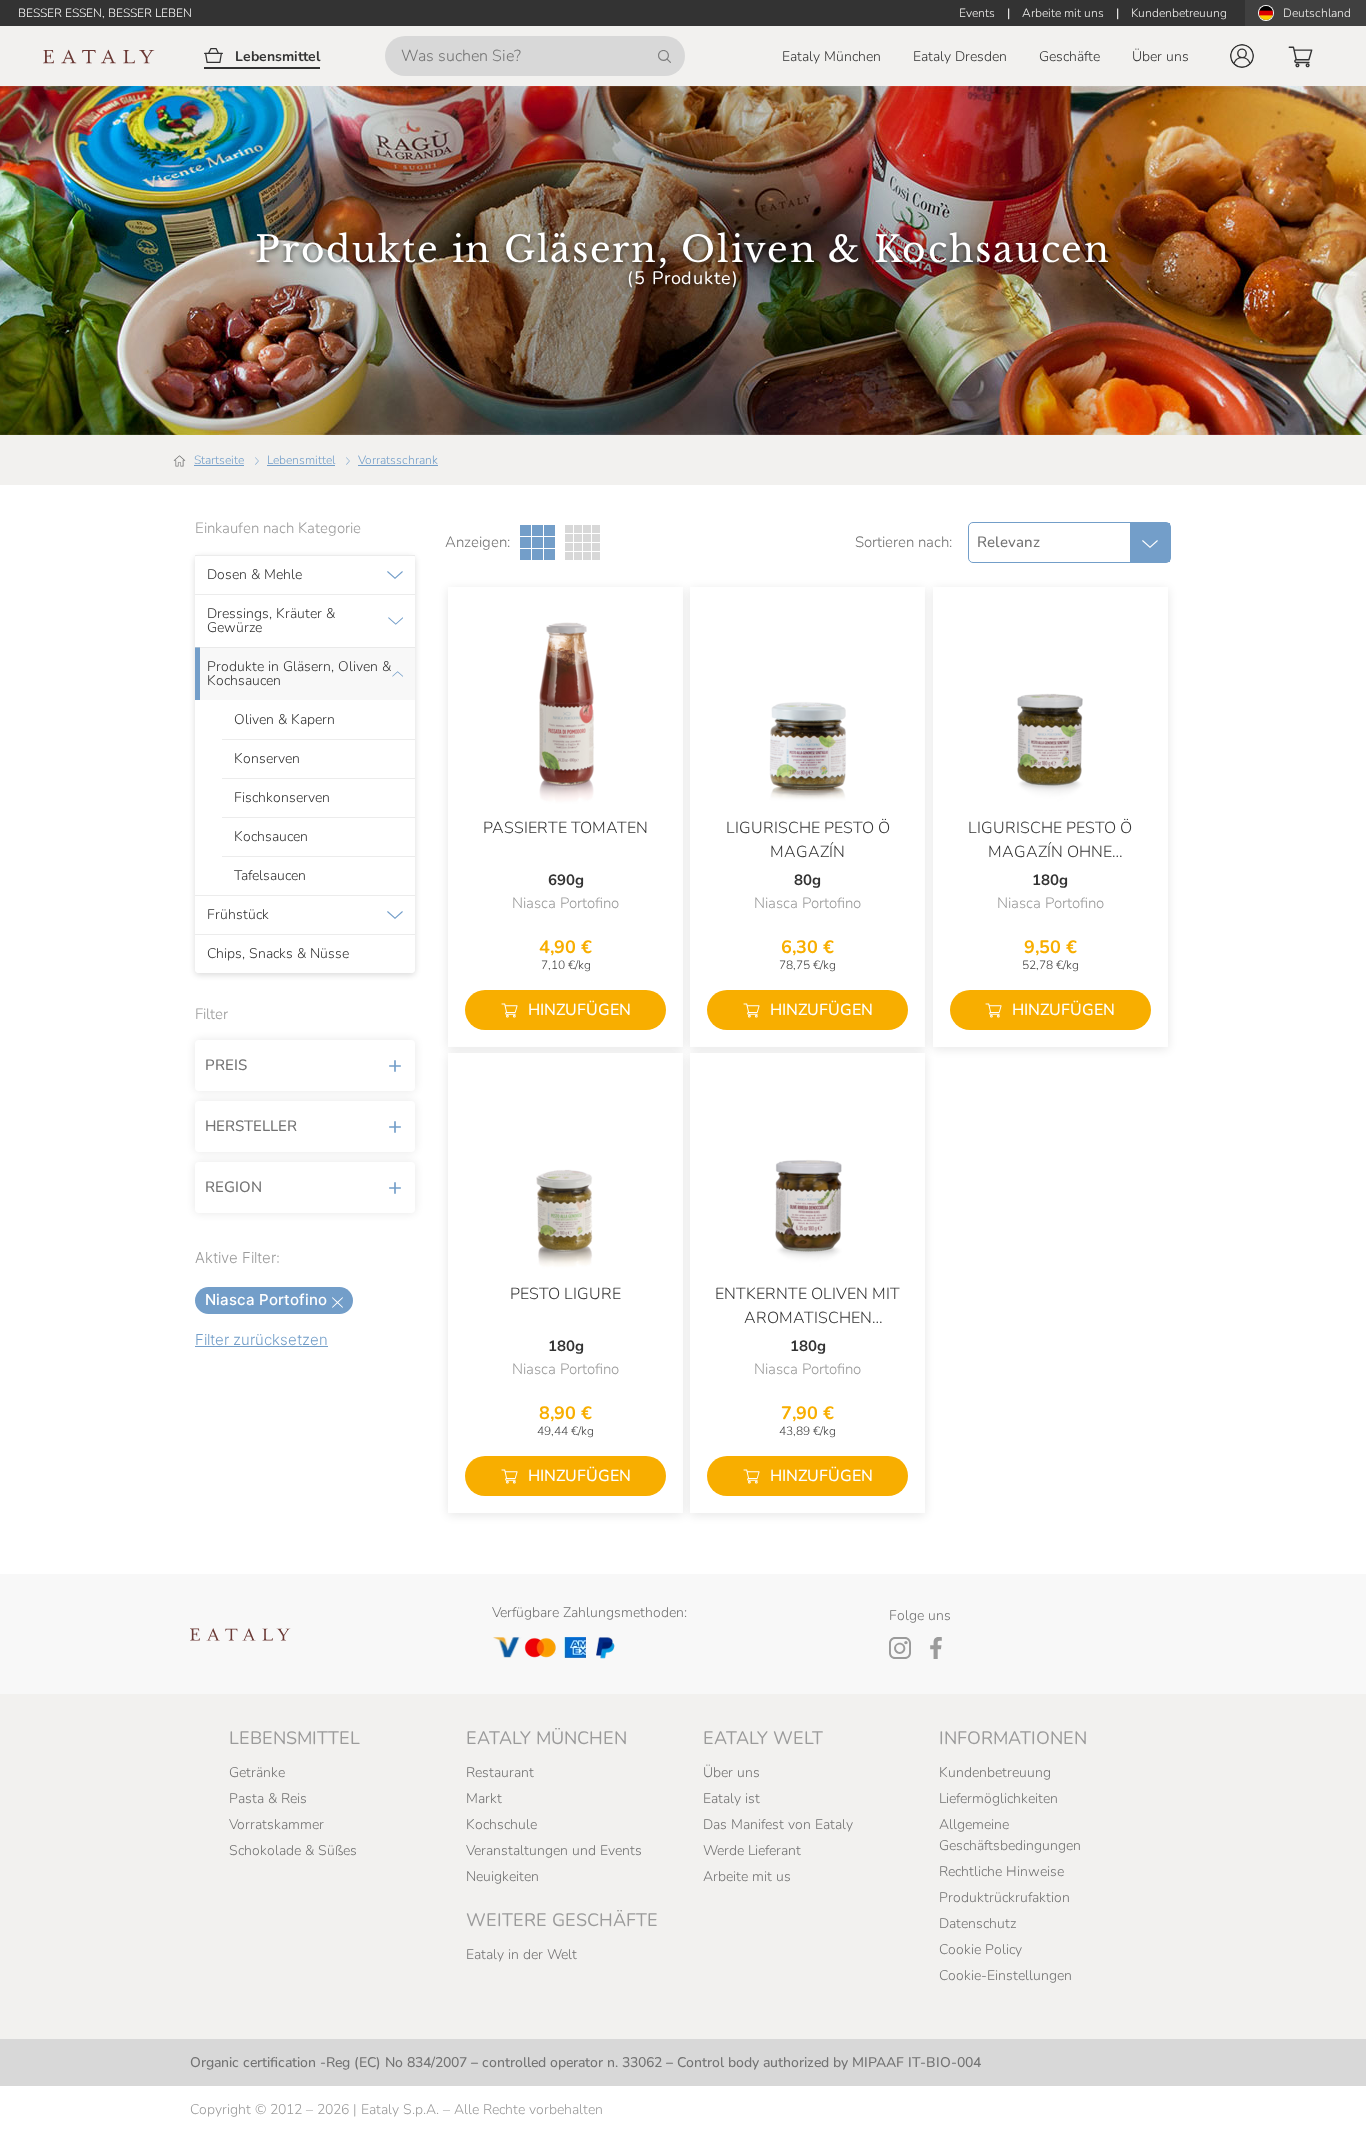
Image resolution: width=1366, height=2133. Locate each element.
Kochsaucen (271, 837)
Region (233, 1187)
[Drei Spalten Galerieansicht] (537, 542)
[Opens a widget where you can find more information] (89, 2098)
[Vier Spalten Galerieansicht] (582, 542)
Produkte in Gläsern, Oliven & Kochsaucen (299, 674)
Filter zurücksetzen (261, 1339)
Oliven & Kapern (284, 720)
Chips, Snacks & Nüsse (278, 954)
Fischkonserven (282, 798)
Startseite (219, 460)
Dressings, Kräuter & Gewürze (271, 621)
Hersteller (251, 1126)
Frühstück (238, 915)
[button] (1242, 56)
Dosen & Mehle (254, 575)
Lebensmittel (301, 460)
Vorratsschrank (398, 460)
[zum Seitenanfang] (1314, 2095)
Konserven (267, 759)
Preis (226, 1065)
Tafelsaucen (270, 876)
